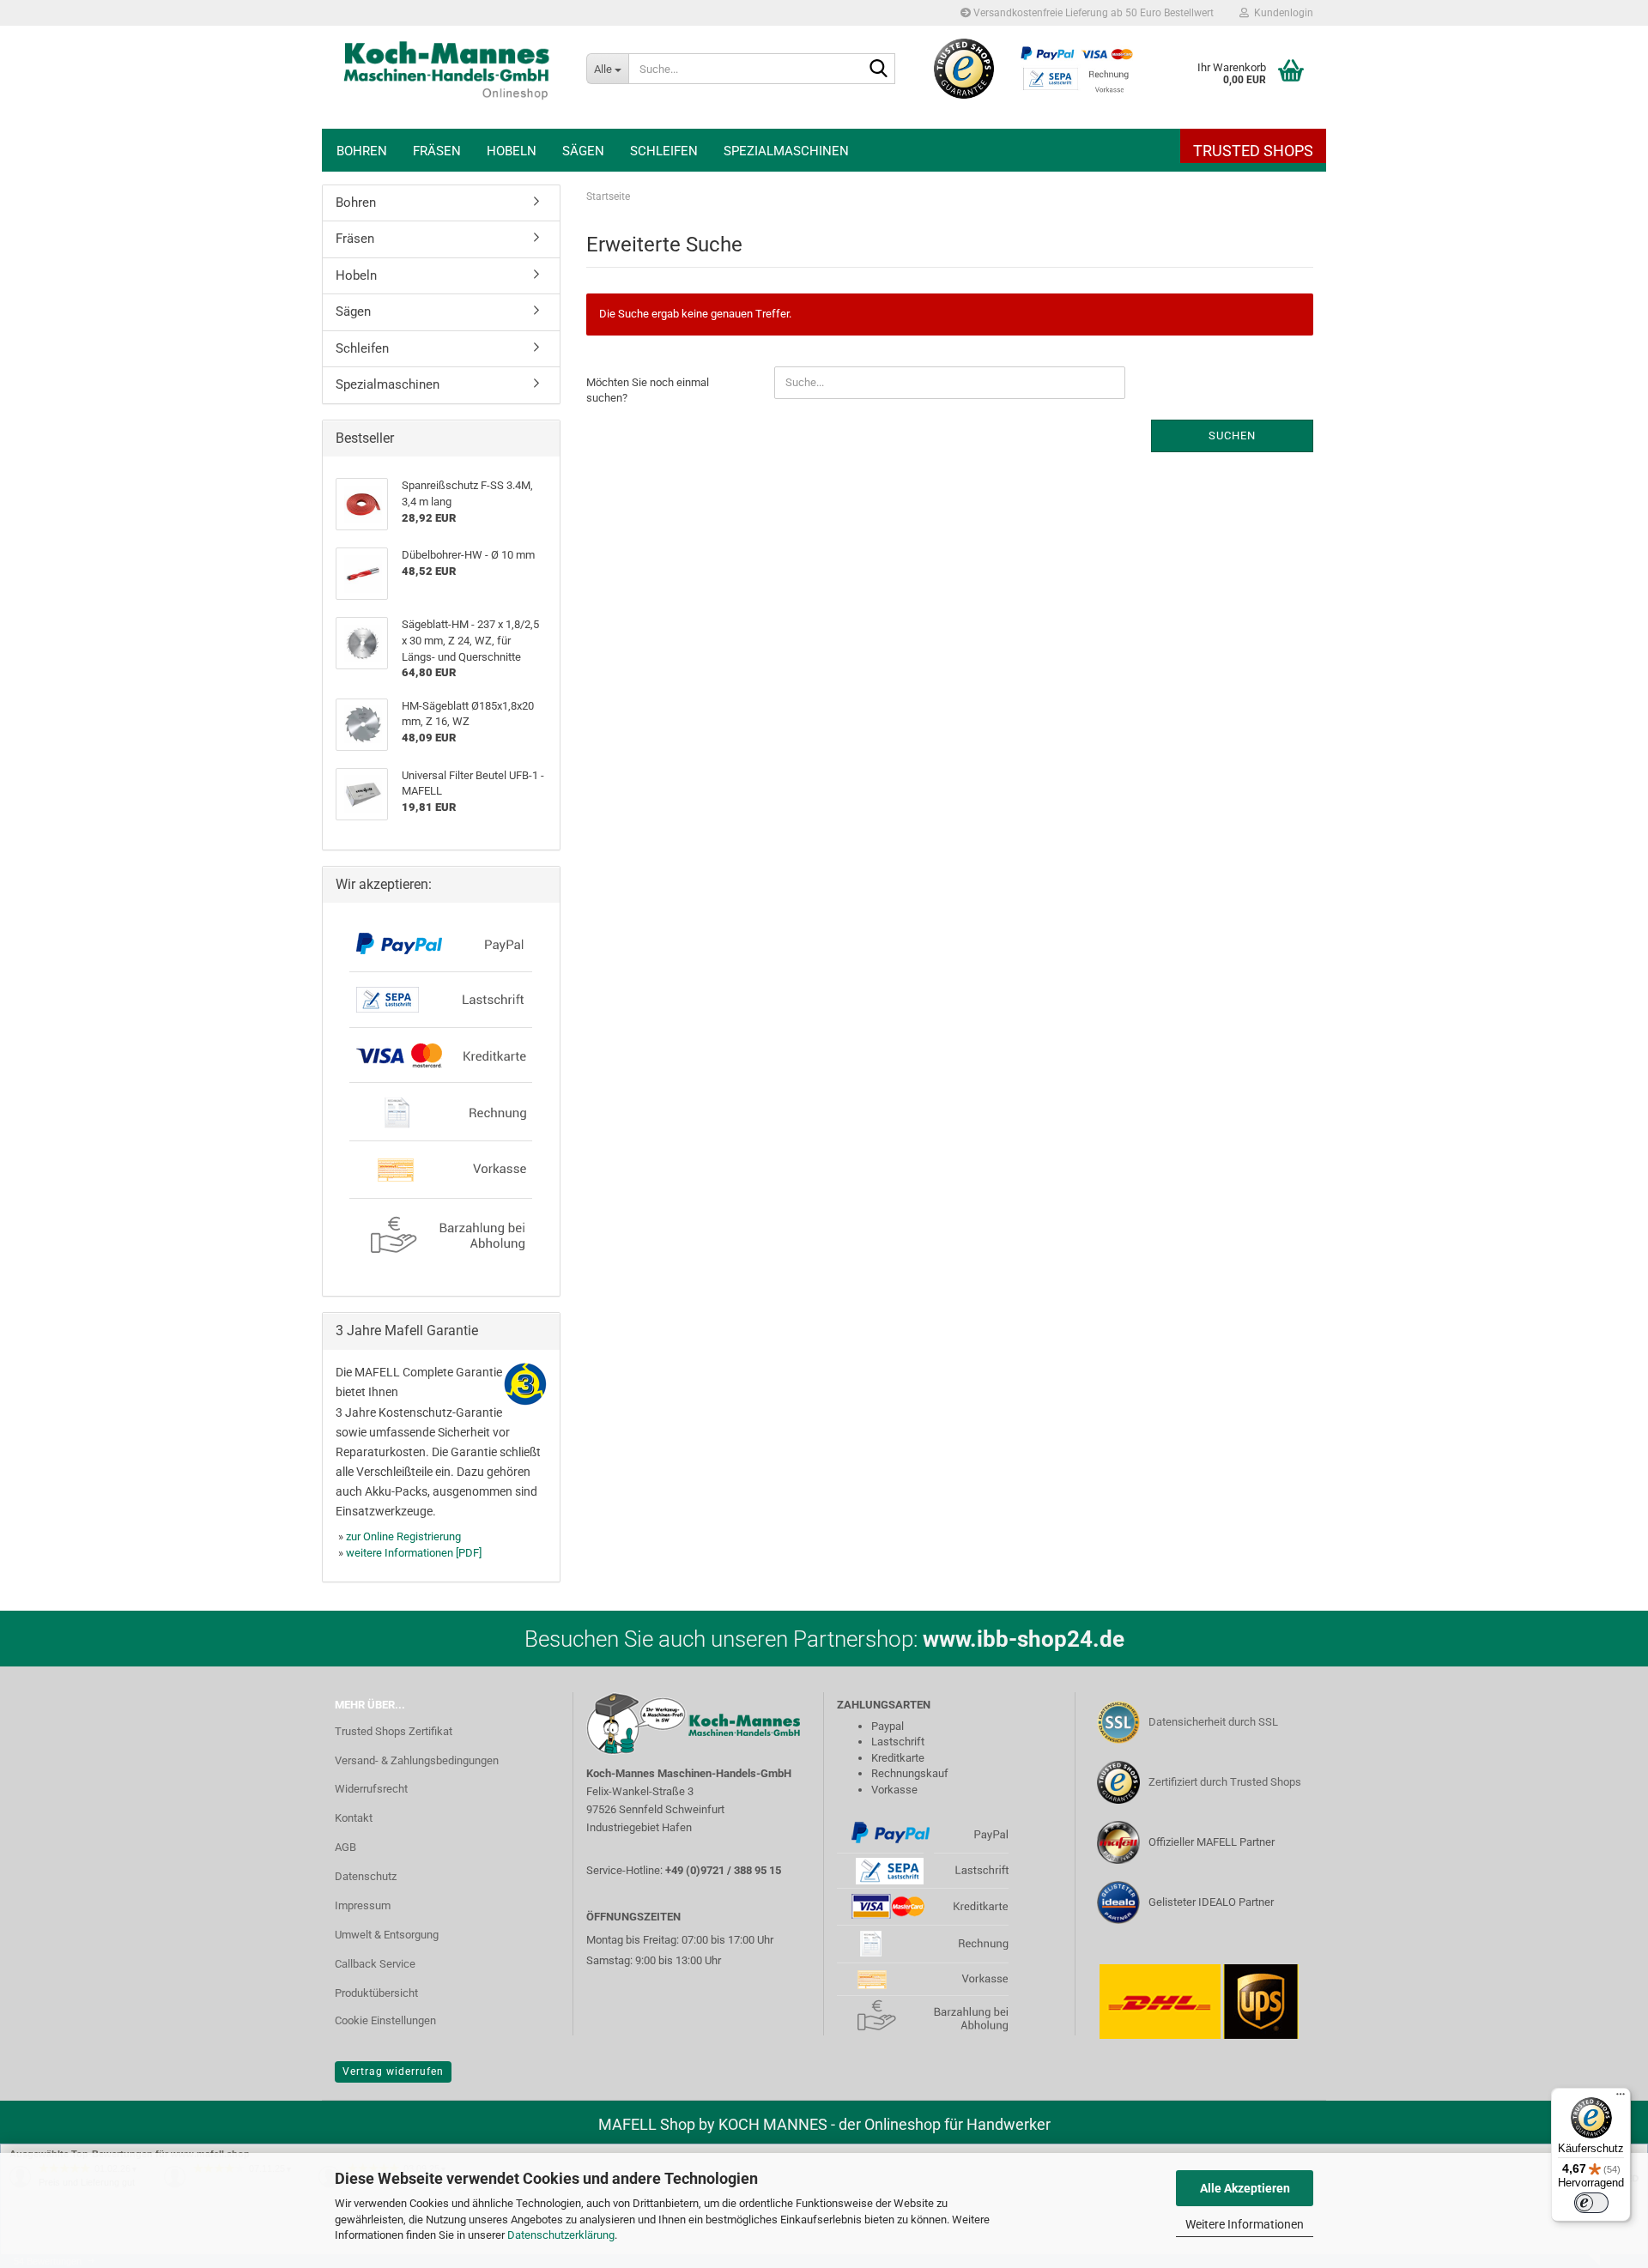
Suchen (1232, 435)
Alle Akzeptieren (1245, 2188)
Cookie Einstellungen (385, 2020)
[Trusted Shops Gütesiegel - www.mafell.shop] (964, 69)
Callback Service (375, 1964)
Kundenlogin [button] (1281, 13)
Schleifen (664, 151)
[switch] (1591, 2203)
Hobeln (512, 151)
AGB (345, 1847)
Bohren (362, 151)
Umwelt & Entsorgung (387, 1935)
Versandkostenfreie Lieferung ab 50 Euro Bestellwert (1092, 13)
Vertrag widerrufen (393, 2071)
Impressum (363, 1905)
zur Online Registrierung (403, 1536)
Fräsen (437, 151)
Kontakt (354, 1818)
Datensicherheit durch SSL (1213, 1722)
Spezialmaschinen (786, 151)
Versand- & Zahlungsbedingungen (417, 1760)
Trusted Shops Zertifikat (394, 1731)
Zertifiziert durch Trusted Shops (1225, 1782)
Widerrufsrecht (371, 1789)
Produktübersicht (376, 1993)
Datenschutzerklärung (561, 2235)
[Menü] (1621, 2098)
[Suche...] (879, 70)
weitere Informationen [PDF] (414, 1553)
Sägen (583, 151)
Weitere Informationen (1245, 2224)
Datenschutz (366, 1876)
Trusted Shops (1253, 151)
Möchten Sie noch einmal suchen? (648, 390)
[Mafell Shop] (448, 77)
